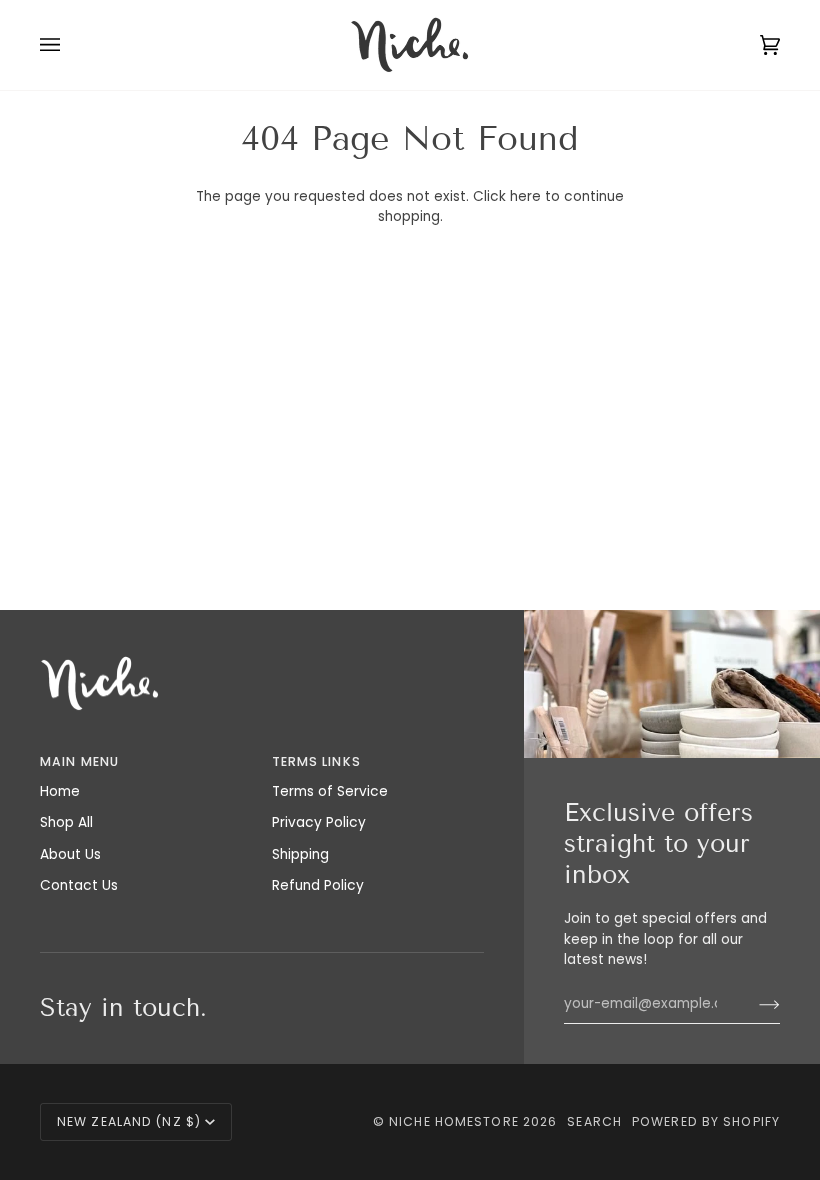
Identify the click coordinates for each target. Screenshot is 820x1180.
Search (594, 1121)
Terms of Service (330, 791)
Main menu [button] (79, 761)
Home (60, 791)
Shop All (66, 822)
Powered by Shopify (706, 1121)
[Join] (753, 1004)
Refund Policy (318, 885)
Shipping (300, 854)
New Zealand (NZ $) (129, 1121)
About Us (70, 854)
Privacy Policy (319, 822)
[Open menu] (70, 45)
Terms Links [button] (316, 761)
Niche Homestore (454, 1121)
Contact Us (79, 885)
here (525, 196)
